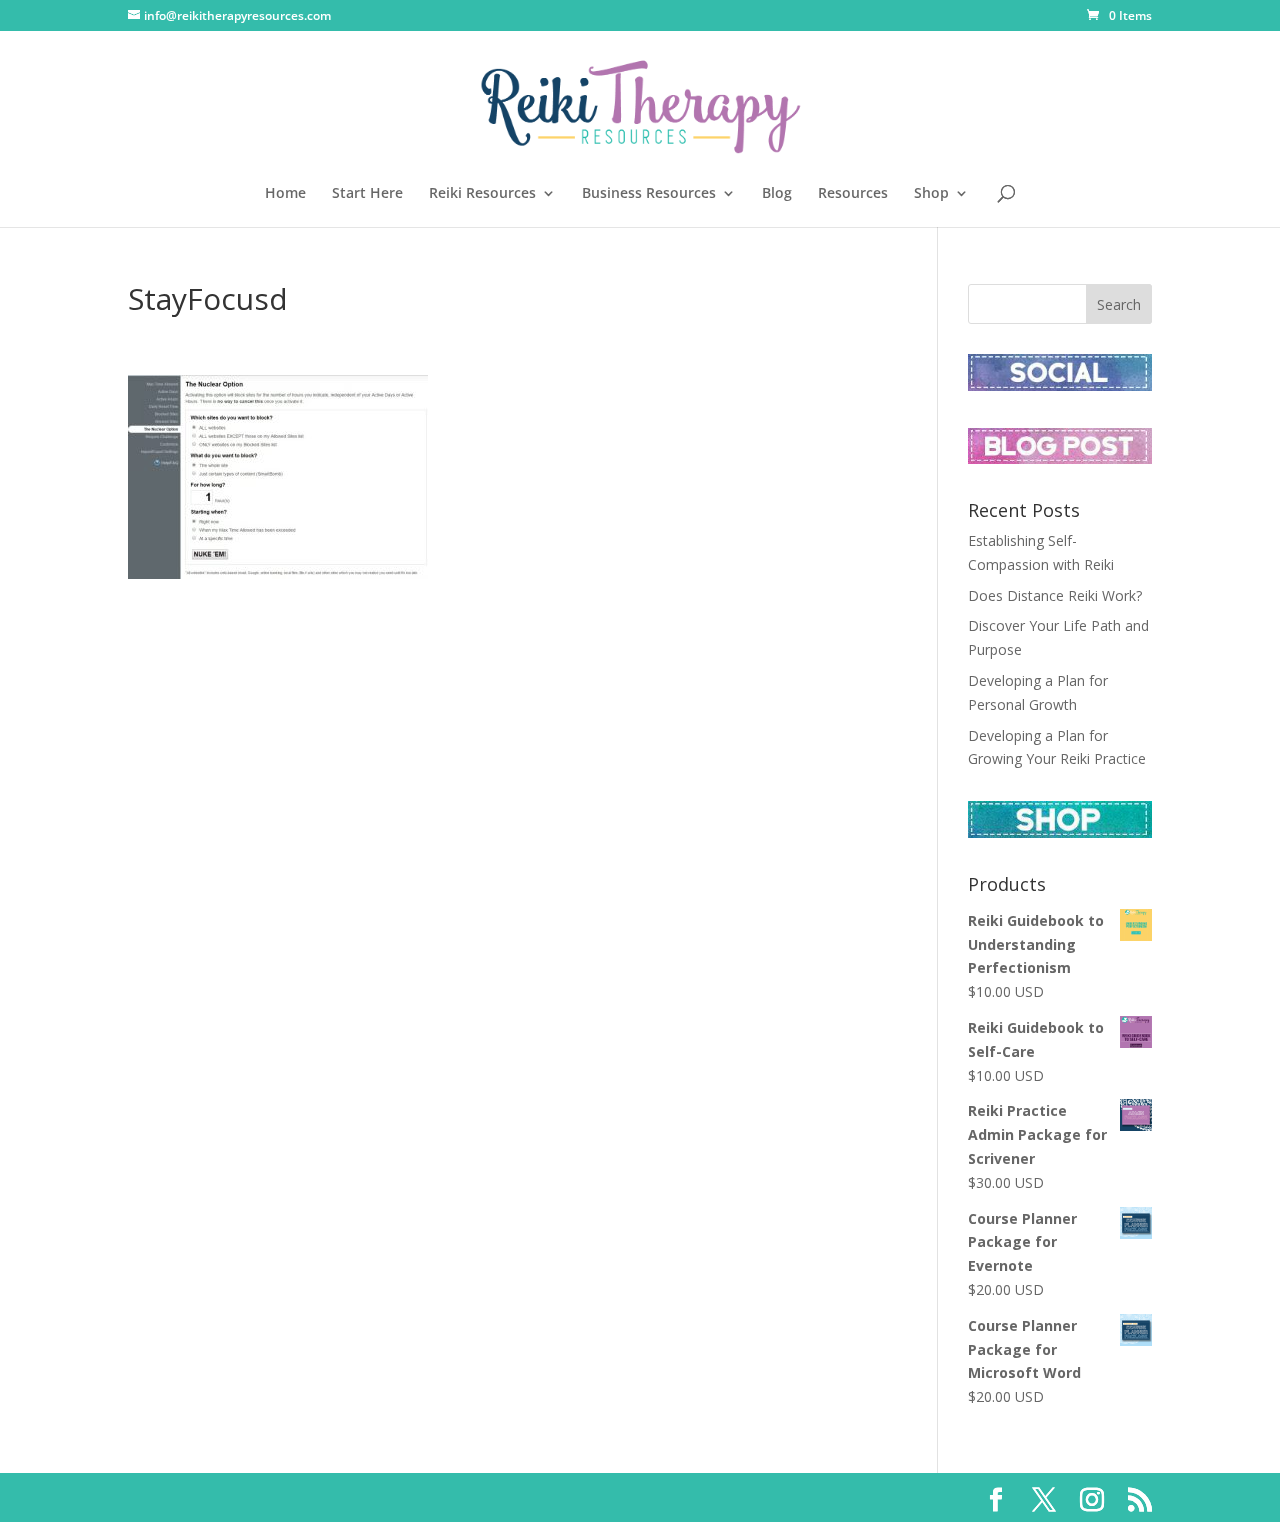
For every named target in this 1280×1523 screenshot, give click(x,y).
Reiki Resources (482, 194)
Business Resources (649, 194)
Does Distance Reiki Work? (1055, 595)
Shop (931, 194)
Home (285, 194)
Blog (777, 194)
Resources (853, 194)
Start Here (367, 194)
